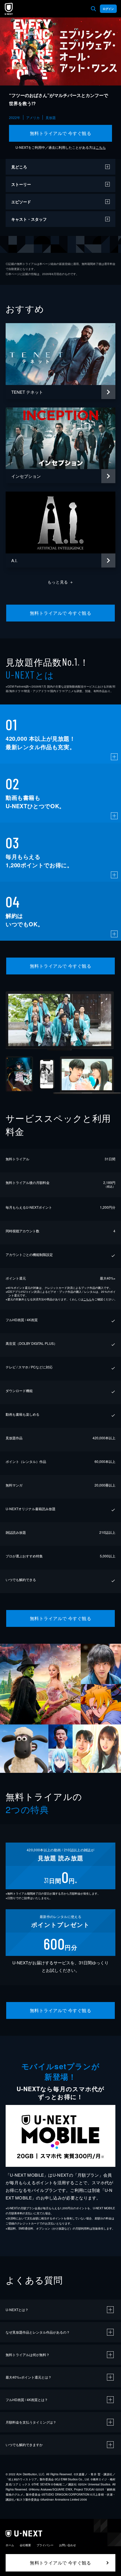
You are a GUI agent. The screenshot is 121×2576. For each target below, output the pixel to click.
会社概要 (25, 2545)
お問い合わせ (68, 2545)
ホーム (10, 2545)
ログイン (108, 9)
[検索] (93, 9)
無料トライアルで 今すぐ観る (61, 133)
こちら (101, 147)
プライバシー (45, 2545)
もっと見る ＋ (61, 582)
